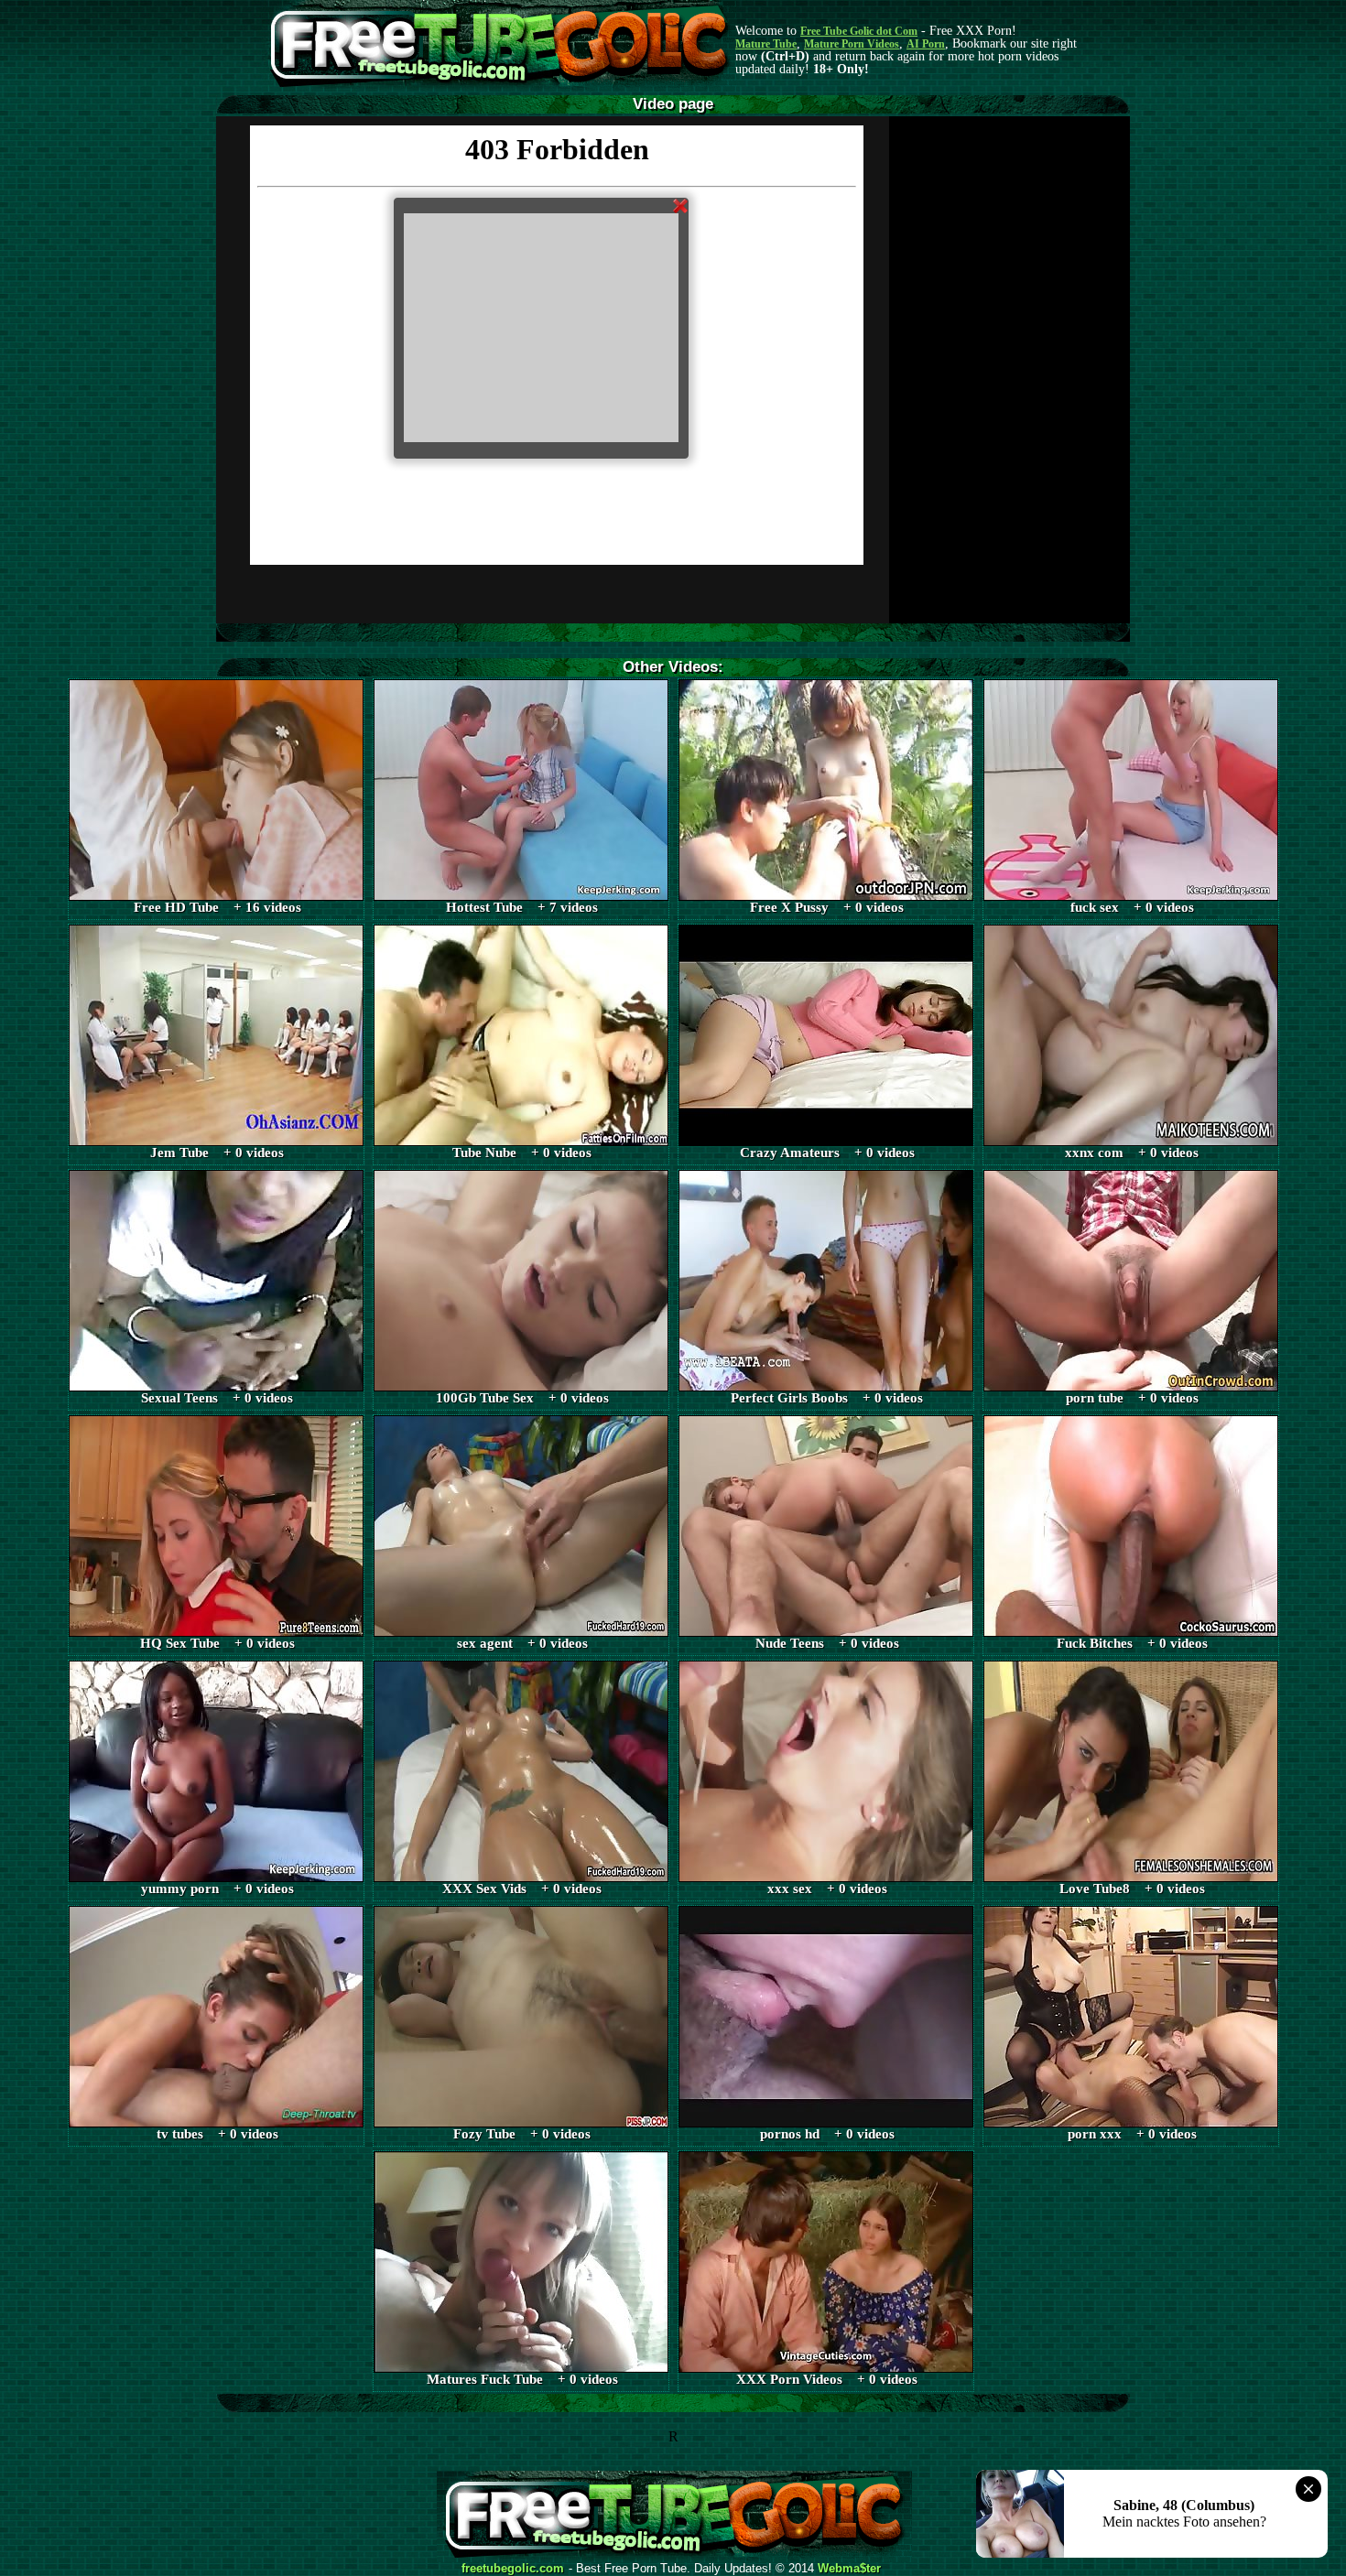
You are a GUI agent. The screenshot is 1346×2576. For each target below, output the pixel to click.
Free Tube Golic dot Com (859, 31)
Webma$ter (849, 2569)
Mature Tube (766, 44)
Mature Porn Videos (852, 44)
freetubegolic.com (513, 2569)
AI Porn (926, 44)
